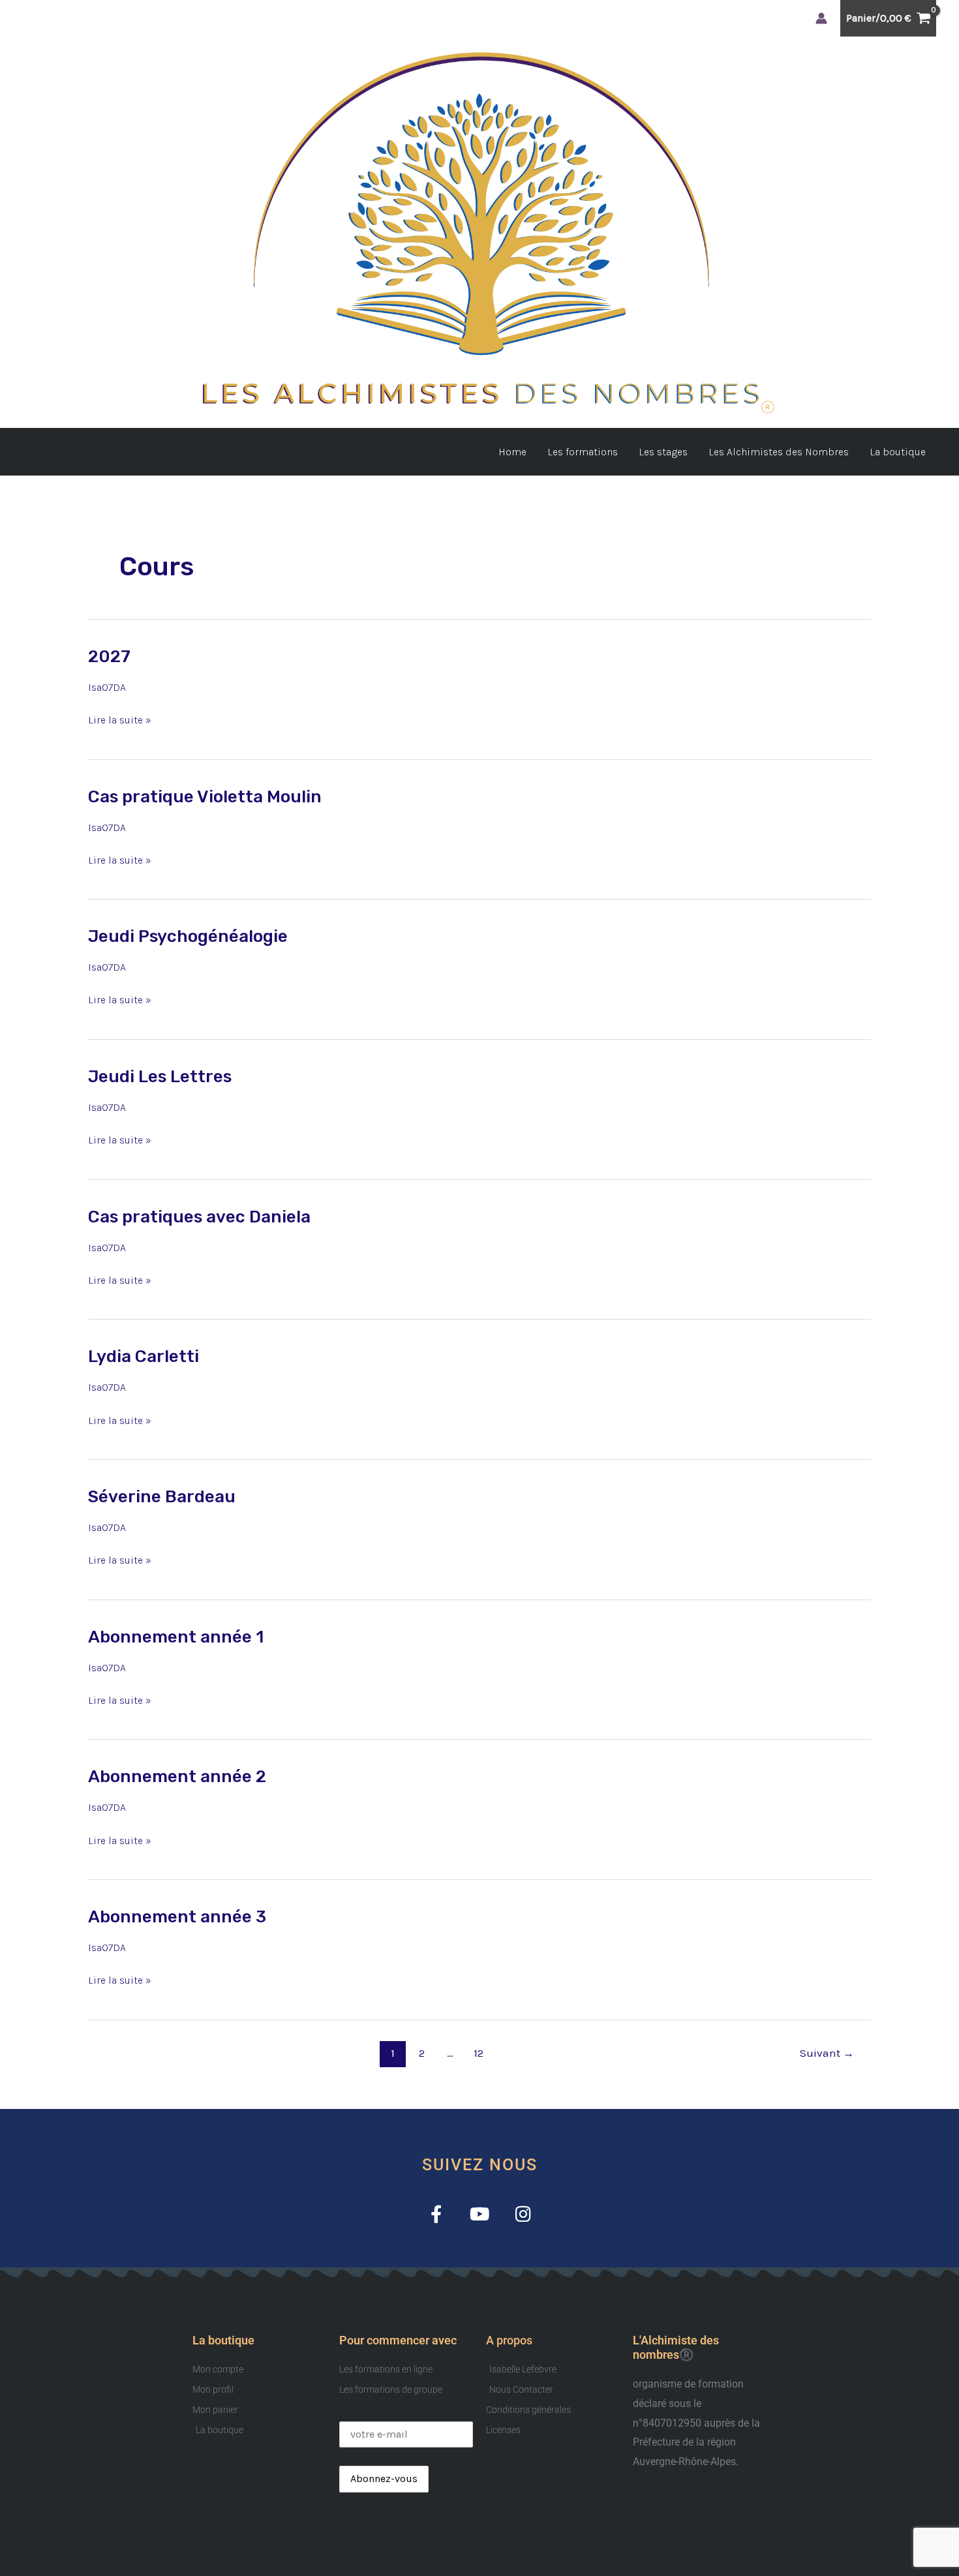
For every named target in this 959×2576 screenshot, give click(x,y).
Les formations (583, 452)
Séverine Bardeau (162, 1497)
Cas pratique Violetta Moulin (205, 797)
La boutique (898, 452)
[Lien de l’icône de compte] (821, 18)
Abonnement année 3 (177, 1917)
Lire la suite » (120, 718)
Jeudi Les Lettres (160, 1077)
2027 (109, 657)
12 (479, 2053)
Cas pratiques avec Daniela (199, 1217)
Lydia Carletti (144, 1356)
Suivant (827, 2053)
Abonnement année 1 (176, 1637)
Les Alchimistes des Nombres (779, 452)
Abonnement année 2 (177, 1777)
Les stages (663, 452)
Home (512, 452)
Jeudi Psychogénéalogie (188, 936)
